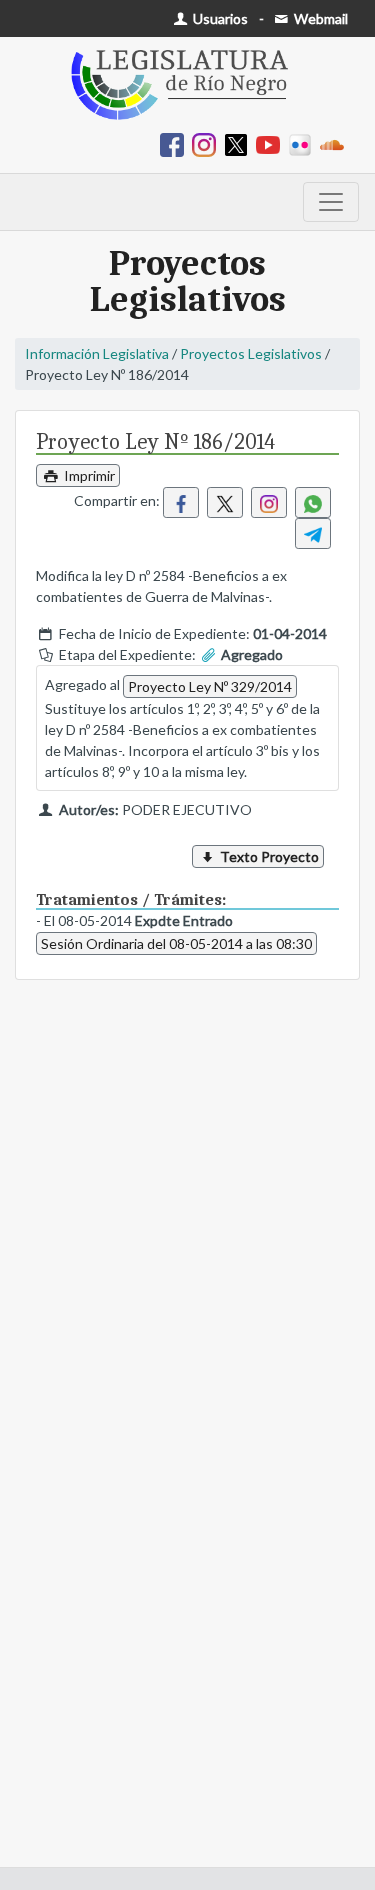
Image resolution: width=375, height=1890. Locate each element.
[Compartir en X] (225, 502)
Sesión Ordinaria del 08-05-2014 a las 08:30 (176, 943)
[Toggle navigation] (331, 202)
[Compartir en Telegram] (313, 533)
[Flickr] (304, 143)
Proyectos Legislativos (251, 353)
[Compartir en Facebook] (181, 502)
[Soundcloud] (336, 143)
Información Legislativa (97, 353)
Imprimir (88, 475)
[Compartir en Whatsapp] (313, 502)
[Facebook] (176, 143)
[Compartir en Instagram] (269, 502)
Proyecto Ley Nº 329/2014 (210, 686)
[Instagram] (208, 143)
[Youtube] (272, 143)
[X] (240, 143)
